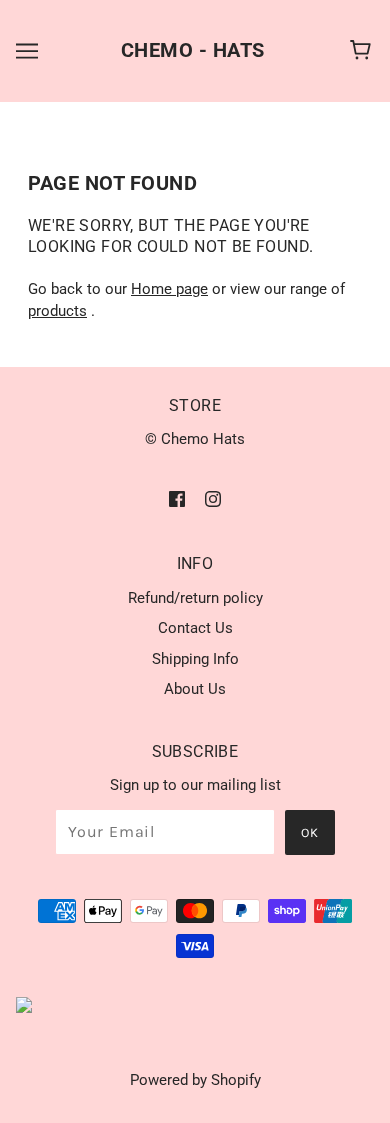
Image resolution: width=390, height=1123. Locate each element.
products (57, 311)
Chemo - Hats (193, 50)
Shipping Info (195, 659)
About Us (195, 689)
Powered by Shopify (195, 1080)
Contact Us (195, 628)
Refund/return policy (195, 598)
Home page (169, 289)
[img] (177, 498)
